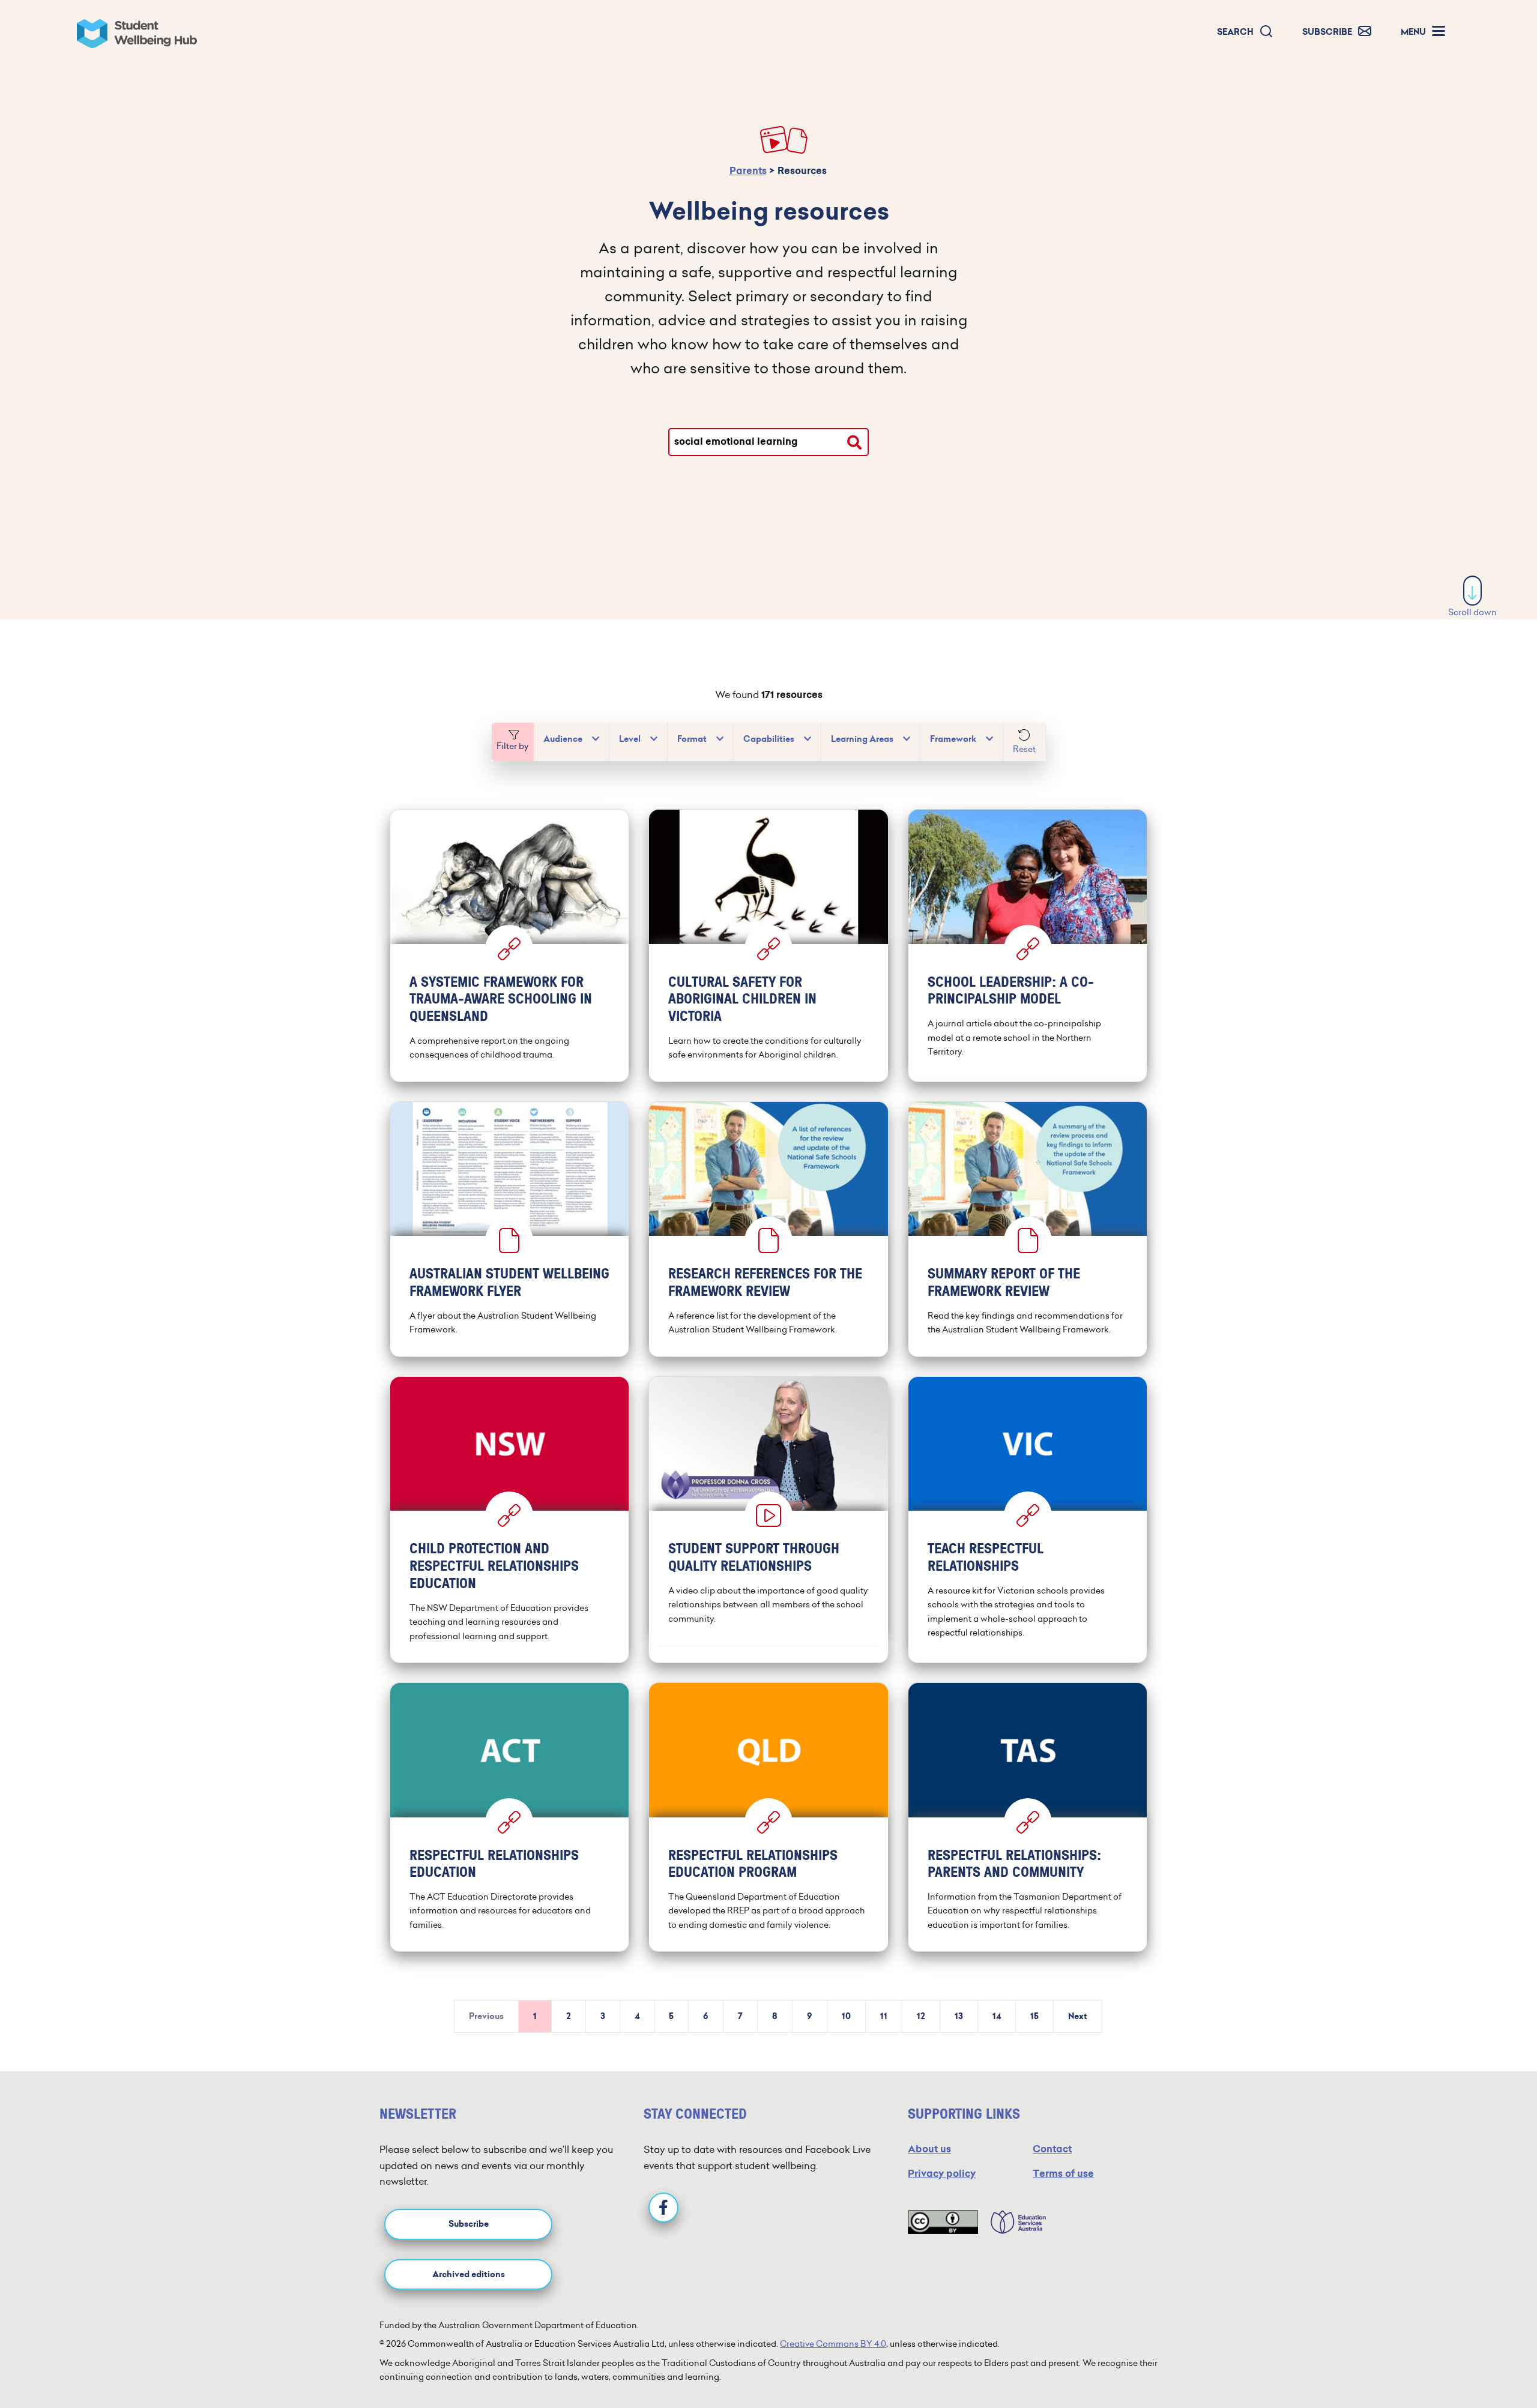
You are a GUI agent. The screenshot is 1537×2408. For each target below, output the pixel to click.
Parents (748, 171)
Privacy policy (942, 2174)
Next (1078, 2016)
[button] (1245, 32)
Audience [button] (563, 739)
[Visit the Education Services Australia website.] (1012, 2222)
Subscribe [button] (469, 2224)
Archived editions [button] (469, 2274)
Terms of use (1063, 2174)
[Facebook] (663, 2208)
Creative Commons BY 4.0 (833, 2344)
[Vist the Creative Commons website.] (943, 2222)
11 (884, 2016)
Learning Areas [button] (862, 739)
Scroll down (1472, 612)
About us (929, 2149)
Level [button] (630, 739)
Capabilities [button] (769, 739)
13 (959, 2016)
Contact (1052, 2149)
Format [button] (692, 739)
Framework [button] (953, 739)
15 (1034, 2016)
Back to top (1473, 2362)
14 (997, 2016)
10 (846, 2016)
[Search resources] (854, 442)
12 (921, 2016)
